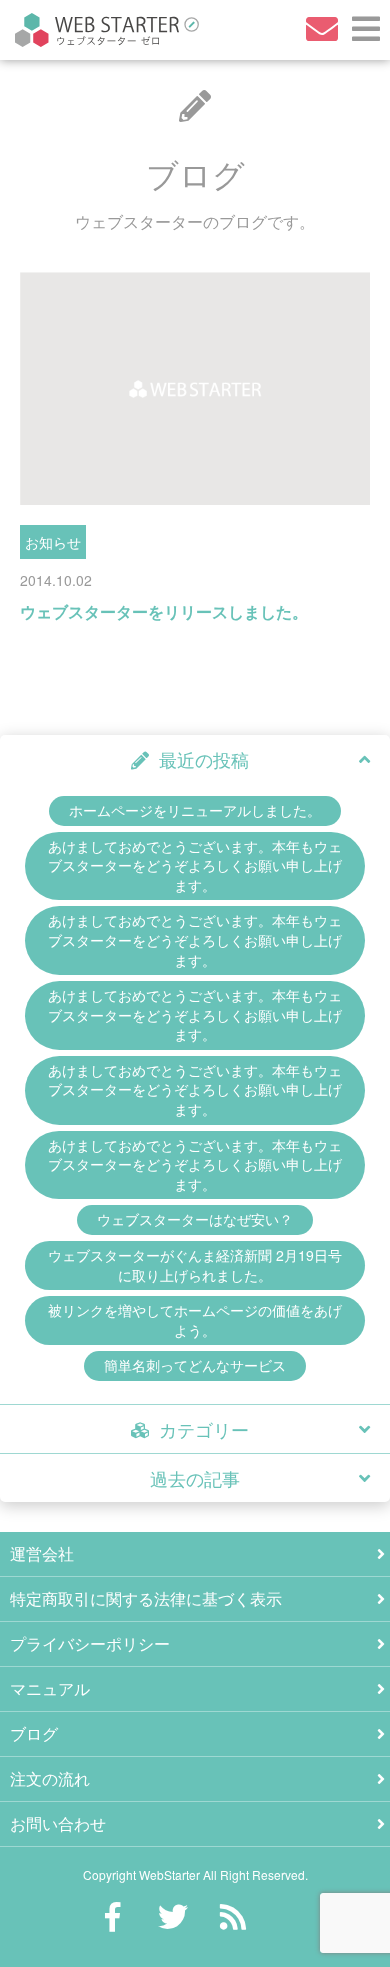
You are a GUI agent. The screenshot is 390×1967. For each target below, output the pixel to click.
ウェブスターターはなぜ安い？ (195, 1219)
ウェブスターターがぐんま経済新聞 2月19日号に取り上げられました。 (195, 1265)
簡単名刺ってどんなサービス (195, 1365)
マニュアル (50, 1688)
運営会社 (42, 1553)
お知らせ (53, 542)
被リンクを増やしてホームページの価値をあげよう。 (195, 1320)
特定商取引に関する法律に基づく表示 (146, 1598)
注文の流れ (50, 1778)
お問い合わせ (58, 1823)
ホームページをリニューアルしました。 (195, 810)
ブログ (34, 1733)
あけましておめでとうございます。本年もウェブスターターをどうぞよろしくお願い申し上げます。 (195, 865)
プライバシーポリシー (90, 1643)
